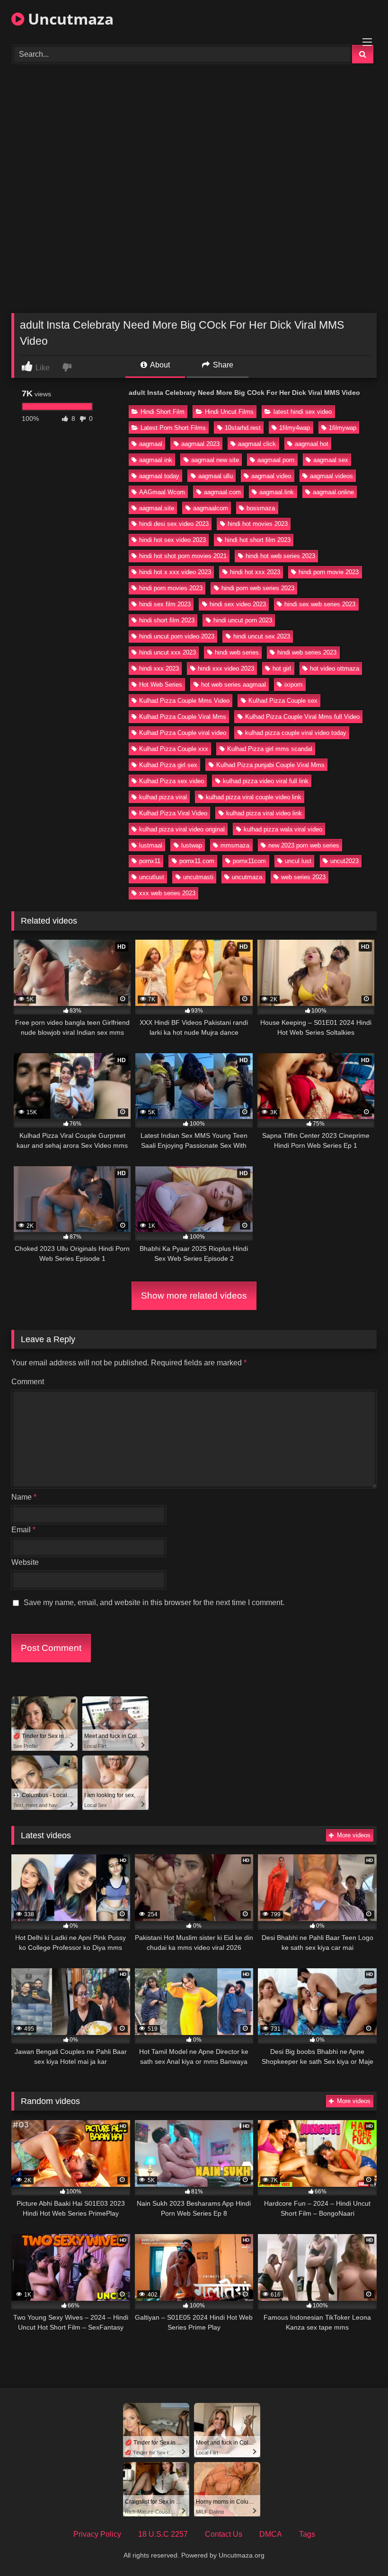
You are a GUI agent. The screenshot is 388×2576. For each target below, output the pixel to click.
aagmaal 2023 (200, 444)
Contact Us (224, 2534)
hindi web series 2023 (307, 652)
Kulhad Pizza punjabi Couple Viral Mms (270, 765)
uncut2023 (344, 861)
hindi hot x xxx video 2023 (175, 572)
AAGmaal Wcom (162, 492)
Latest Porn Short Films (173, 428)
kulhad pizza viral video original (182, 829)
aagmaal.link (277, 492)
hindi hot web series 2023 (280, 556)
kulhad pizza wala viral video (283, 829)
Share (222, 365)
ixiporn (293, 685)
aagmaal (151, 444)
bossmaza (261, 508)
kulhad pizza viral (163, 797)
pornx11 (150, 861)
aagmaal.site (157, 508)
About (159, 365)
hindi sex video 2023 (238, 604)
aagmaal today (159, 476)
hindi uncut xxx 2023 (168, 652)
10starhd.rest (243, 428)
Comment (28, 1382)
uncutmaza (247, 877)
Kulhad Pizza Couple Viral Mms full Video (302, 717)
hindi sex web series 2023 (320, 604)
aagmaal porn (276, 460)
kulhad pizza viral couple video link (254, 797)
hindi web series (237, 652)
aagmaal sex (331, 460)
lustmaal (151, 845)
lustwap (192, 845)
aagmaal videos (331, 476)
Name (24, 1497)
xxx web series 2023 (167, 893)
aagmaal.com (222, 492)
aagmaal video (271, 476)
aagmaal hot (312, 444)
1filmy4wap (295, 428)
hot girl (282, 668)
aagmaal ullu (216, 476)
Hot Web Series (161, 685)
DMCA (271, 2534)
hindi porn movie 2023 (329, 572)
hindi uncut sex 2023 (262, 636)
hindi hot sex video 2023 (172, 540)
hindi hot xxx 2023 (255, 572)
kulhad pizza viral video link (264, 813)
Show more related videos (194, 1296)
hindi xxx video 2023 (226, 668)
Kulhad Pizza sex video (172, 781)
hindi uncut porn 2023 (243, 620)
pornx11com (249, 861)
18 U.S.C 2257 (163, 2534)
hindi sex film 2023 (165, 604)
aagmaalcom (211, 508)
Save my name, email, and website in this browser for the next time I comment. (154, 1602)
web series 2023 (303, 877)
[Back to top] (359, 2548)
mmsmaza (235, 845)
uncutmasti (198, 877)
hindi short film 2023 (167, 620)
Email (23, 1530)
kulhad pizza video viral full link (266, 781)
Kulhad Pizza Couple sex (283, 701)
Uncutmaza (69, 19)
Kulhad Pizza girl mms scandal (270, 749)
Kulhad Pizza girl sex (168, 765)
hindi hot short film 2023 (258, 540)
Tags (307, 2534)
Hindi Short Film (163, 412)
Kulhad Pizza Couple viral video (183, 733)
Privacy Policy (97, 2534)
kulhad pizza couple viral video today (296, 733)
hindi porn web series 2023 (258, 588)
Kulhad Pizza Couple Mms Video (184, 701)
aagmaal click (257, 444)
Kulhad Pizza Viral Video (173, 813)
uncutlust (152, 877)
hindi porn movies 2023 (171, 588)
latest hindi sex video (303, 412)
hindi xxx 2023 (159, 668)
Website (25, 1562)
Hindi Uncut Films (229, 412)
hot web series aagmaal (234, 685)
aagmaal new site (215, 460)
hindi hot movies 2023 (258, 524)
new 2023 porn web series (304, 845)
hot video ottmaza (335, 668)
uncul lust (298, 861)
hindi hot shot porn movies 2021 (183, 556)
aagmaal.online (333, 492)
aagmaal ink (156, 460)
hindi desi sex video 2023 (174, 524)
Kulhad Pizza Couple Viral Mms (183, 717)
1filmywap (343, 428)
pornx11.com (197, 861)
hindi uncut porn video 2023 (177, 636)
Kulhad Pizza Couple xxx (174, 749)
